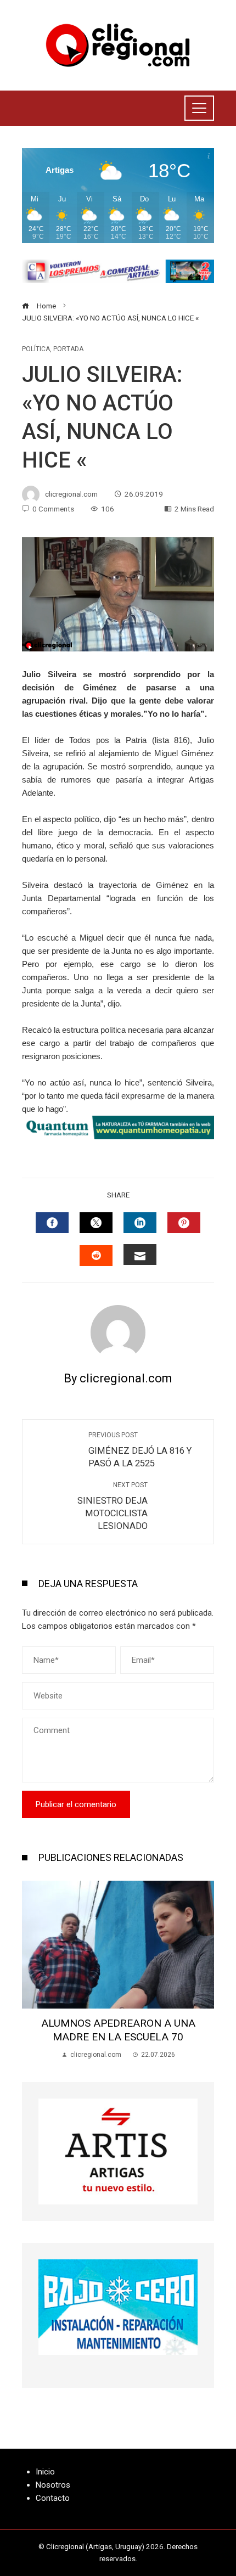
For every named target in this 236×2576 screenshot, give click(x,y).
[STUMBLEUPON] (96, 1256)
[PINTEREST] (184, 1223)
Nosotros (53, 2485)
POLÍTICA (36, 349)
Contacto (53, 2498)
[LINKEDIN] (140, 1223)
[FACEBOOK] (52, 1223)
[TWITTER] (96, 1223)
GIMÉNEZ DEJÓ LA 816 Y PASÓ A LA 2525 (140, 1450)
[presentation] (33, 1970)
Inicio (45, 2472)
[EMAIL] (140, 1255)
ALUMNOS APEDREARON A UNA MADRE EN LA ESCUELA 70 (118, 2030)
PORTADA (68, 349)
